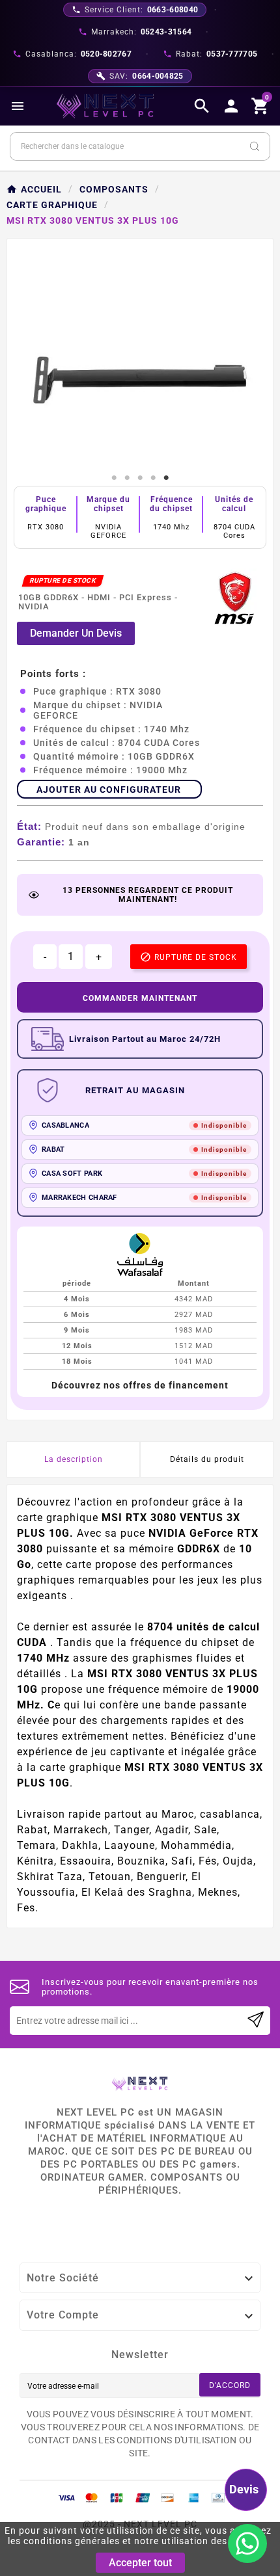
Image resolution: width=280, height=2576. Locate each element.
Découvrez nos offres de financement (140, 1385)
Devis (244, 2489)
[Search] (255, 146)
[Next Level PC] (105, 106)
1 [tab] (114, 478)
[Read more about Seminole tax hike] (256, 2021)
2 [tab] (127, 478)
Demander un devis (76, 633)
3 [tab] (140, 478)
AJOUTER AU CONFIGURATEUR (109, 790)
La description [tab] (74, 1459)
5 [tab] (166, 478)
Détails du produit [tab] (207, 1459)
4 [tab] (153, 478)
